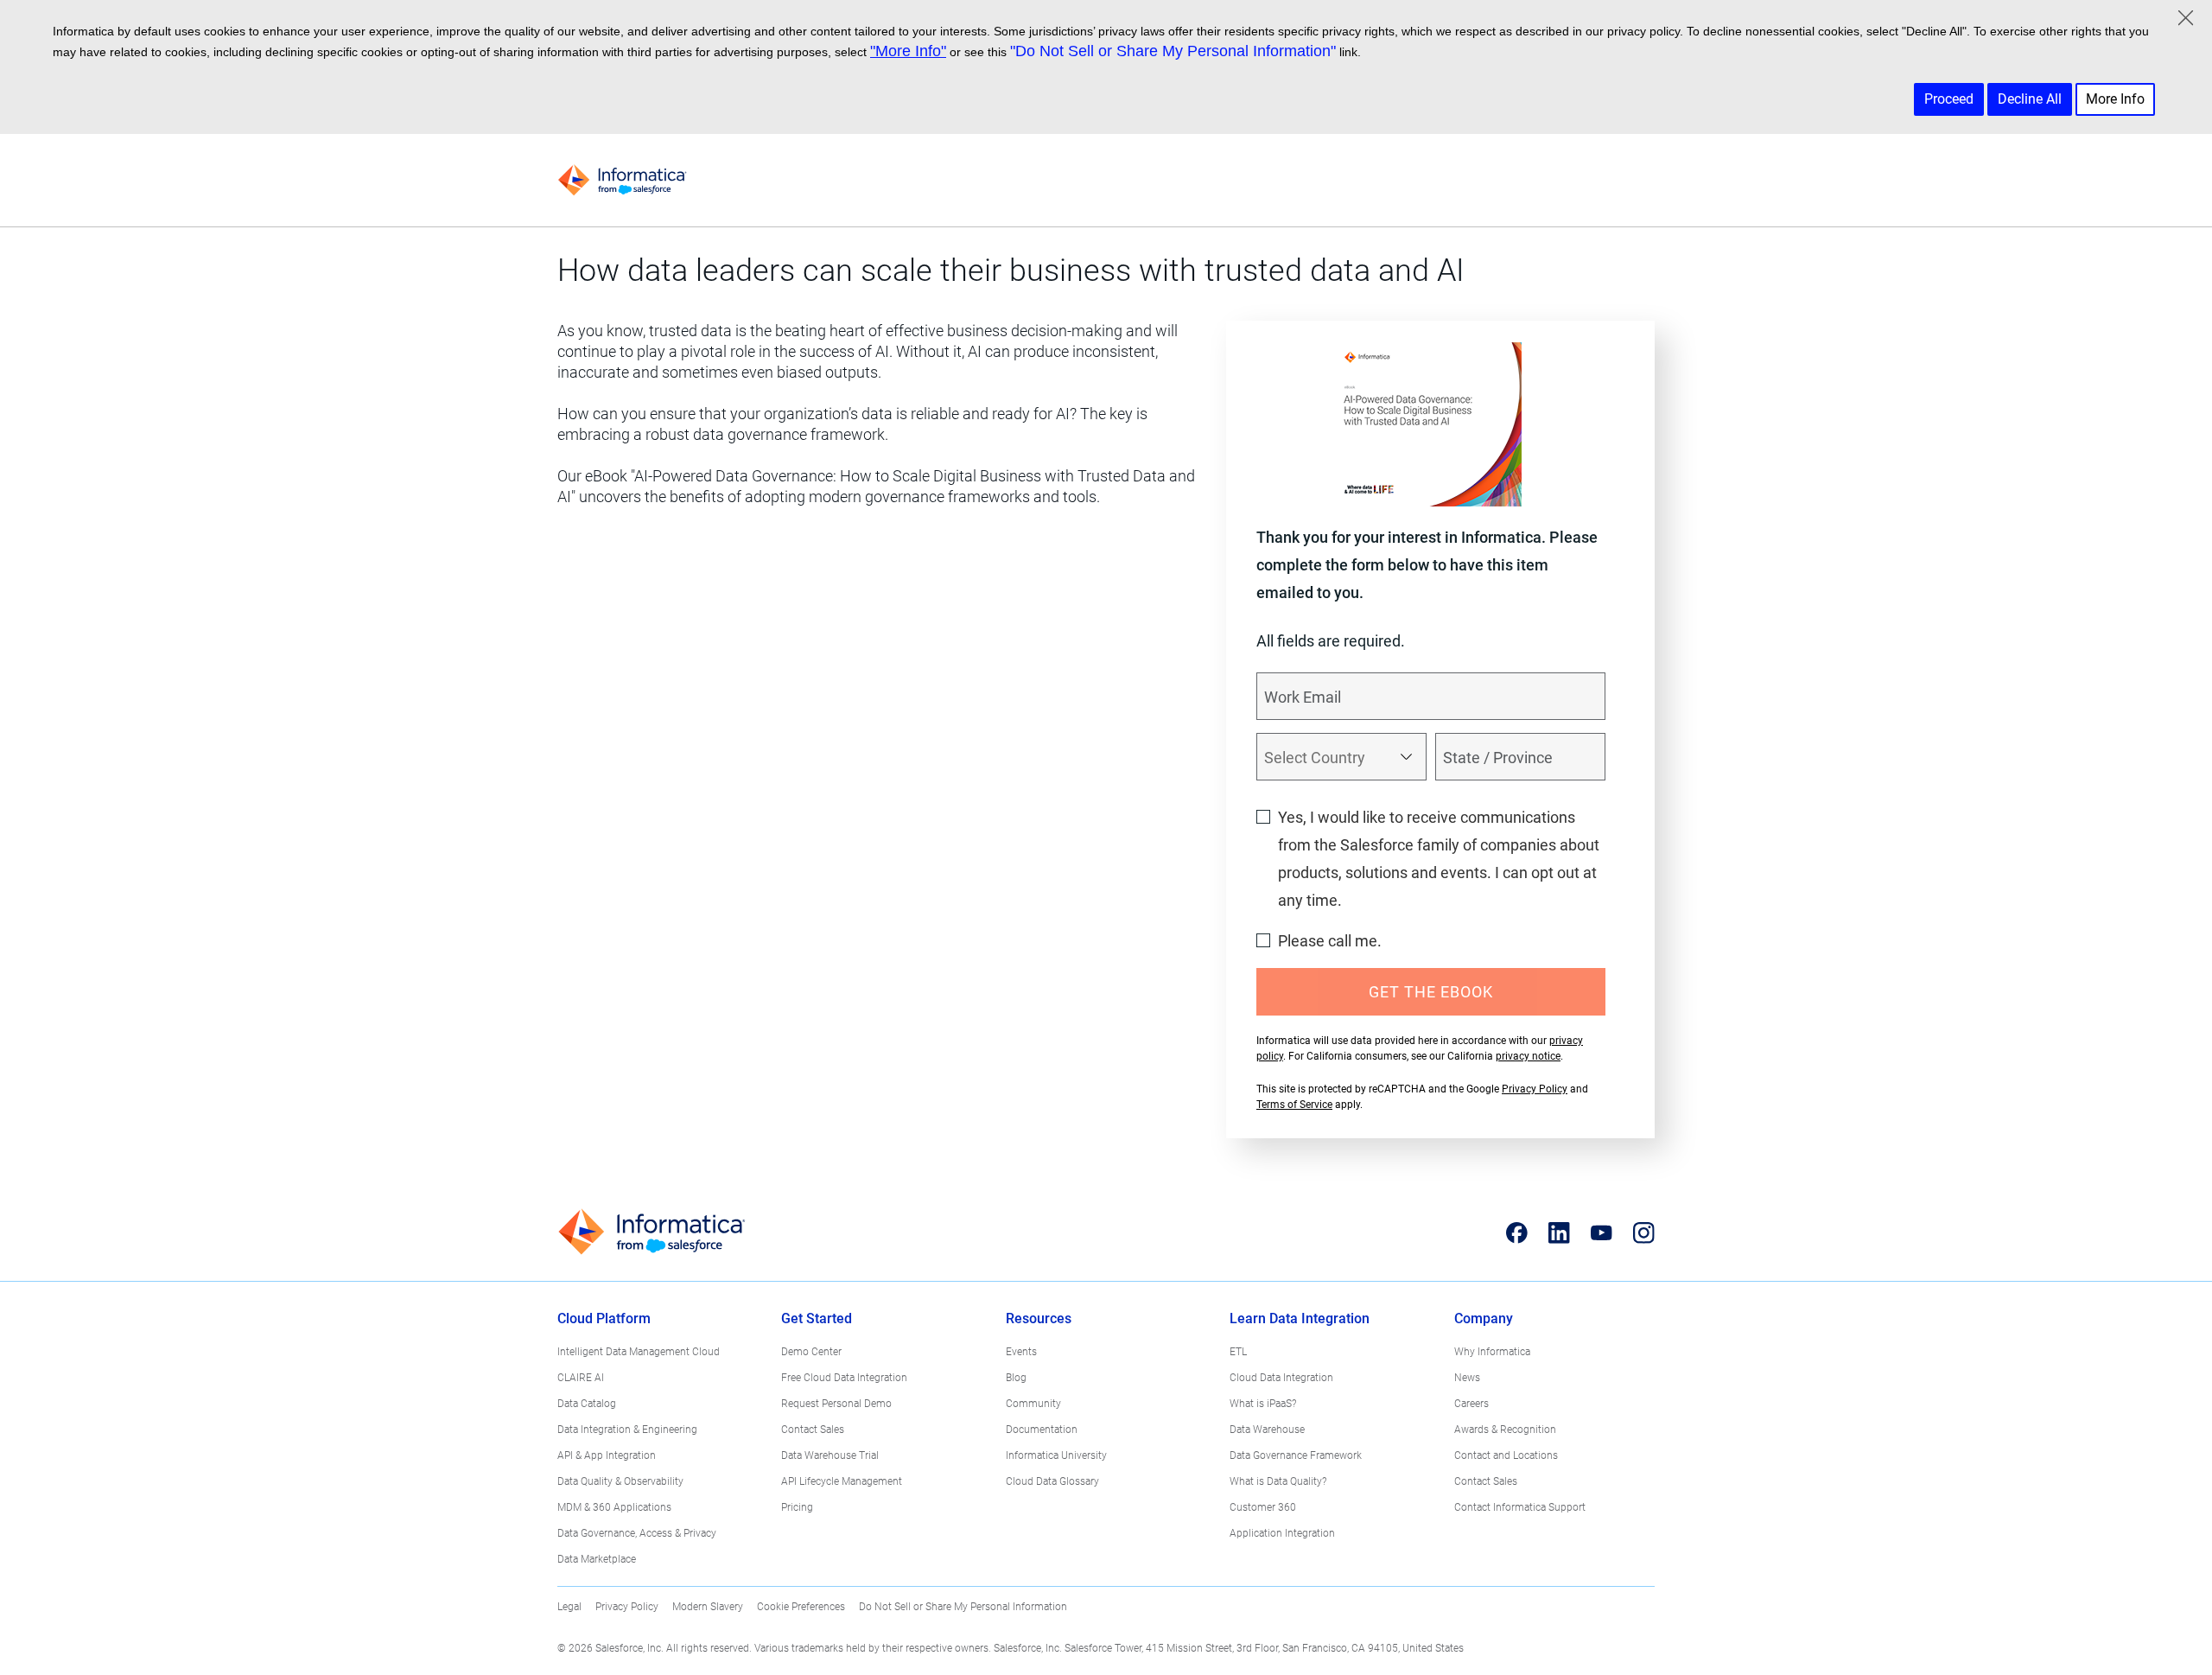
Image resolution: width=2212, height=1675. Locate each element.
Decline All (2030, 99)
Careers (1471, 1404)
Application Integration (1282, 1533)
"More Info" (908, 51)
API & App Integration (607, 1455)
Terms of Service (1294, 1105)
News (1467, 1378)
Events (1021, 1352)
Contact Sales (813, 1430)
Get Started (817, 1318)
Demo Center (811, 1352)
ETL (1238, 1352)
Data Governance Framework (1296, 1455)
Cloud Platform (604, 1318)
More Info (2115, 99)
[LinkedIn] (1559, 1232)
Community (1033, 1404)
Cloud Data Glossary (1052, 1481)
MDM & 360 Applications (614, 1507)
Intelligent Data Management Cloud (639, 1352)
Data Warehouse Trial (830, 1455)
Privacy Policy (1535, 1089)
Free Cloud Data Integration (844, 1378)
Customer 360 (1263, 1507)
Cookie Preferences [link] (801, 1607)
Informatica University (1056, 1455)
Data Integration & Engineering (627, 1430)
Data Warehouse (1267, 1430)
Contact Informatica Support (1520, 1507)
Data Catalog (587, 1404)
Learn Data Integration (1300, 1318)
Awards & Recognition (1505, 1430)
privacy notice (1528, 1056)
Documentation (1042, 1430)
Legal (569, 1607)
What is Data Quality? (1278, 1481)
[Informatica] (622, 180)
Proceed (1949, 99)
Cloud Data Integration (1281, 1378)
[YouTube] (1602, 1232)
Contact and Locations (1506, 1455)
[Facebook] (1517, 1232)
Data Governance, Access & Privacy (637, 1533)
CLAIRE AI (581, 1378)
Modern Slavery (708, 1607)
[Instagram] (1644, 1232)
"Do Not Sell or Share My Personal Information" (1173, 51)
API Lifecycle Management (842, 1481)
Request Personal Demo (836, 1404)
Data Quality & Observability (620, 1481)
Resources (1039, 1318)
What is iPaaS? (1263, 1404)
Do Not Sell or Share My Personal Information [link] (963, 1607)
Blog (1016, 1378)
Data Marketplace (597, 1559)
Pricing (797, 1507)
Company (1484, 1318)
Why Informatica (1492, 1352)
